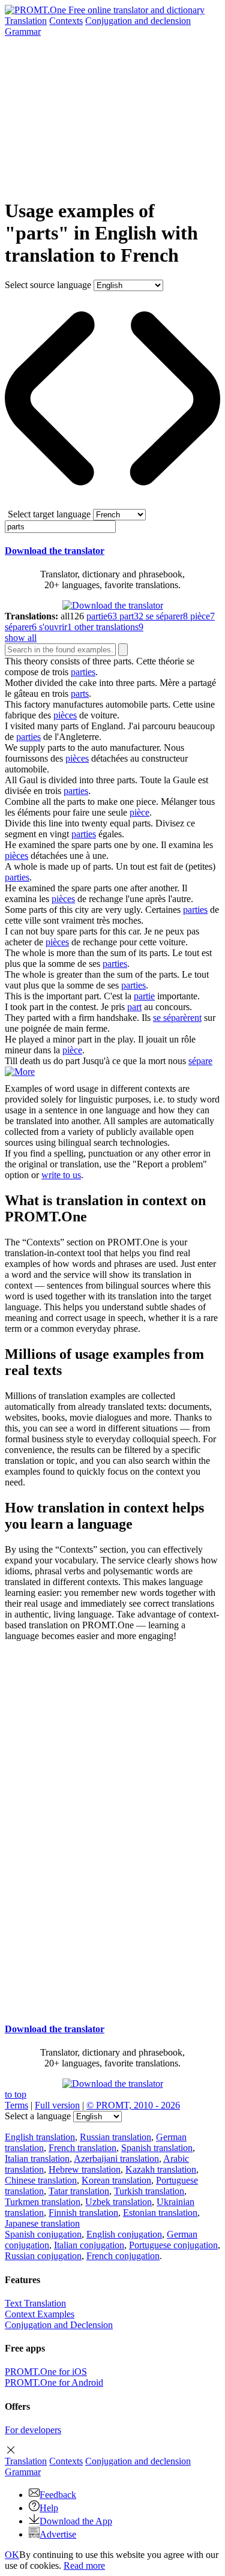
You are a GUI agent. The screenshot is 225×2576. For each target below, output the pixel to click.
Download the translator (55, 551)
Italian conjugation (89, 2245)
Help (49, 2508)
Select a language (38, 2116)
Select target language (49, 514)
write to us (61, 1175)
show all (21, 638)
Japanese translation (42, 2223)
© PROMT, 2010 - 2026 (133, 2105)
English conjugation (124, 2234)
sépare (200, 1061)
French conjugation (123, 2256)
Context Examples (40, 2314)
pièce (139, 812)
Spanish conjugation (43, 2234)
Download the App (76, 2521)
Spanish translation (157, 2148)
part (134, 1007)
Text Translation (35, 2303)
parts (80, 694)
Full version (57, 2105)
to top (16, 2094)
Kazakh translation (161, 2169)
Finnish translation (83, 2213)
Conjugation (138, 21)
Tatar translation (79, 2191)
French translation (82, 2148)
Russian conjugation (43, 2256)
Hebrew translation (85, 2169)
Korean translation (116, 2180)
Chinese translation (41, 2180)
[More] (20, 1072)
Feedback (58, 2495)
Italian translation (37, 2159)
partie (144, 996)
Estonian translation (160, 2213)
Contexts (66, 21)
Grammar (23, 32)
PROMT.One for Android (54, 2382)
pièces (65, 715)
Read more (84, 2565)
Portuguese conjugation (173, 2245)
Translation (26, 21)
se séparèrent (177, 1018)
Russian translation (115, 2137)
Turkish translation (149, 2191)
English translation (40, 2137)
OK (12, 2555)
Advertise (58, 2534)
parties (83, 672)
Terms (16, 2105)
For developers (33, 2430)
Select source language (48, 285)
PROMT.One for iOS (46, 2372)
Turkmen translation (43, 2202)
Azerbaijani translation (116, 2159)
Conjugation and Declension (59, 2325)
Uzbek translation (118, 2202)
